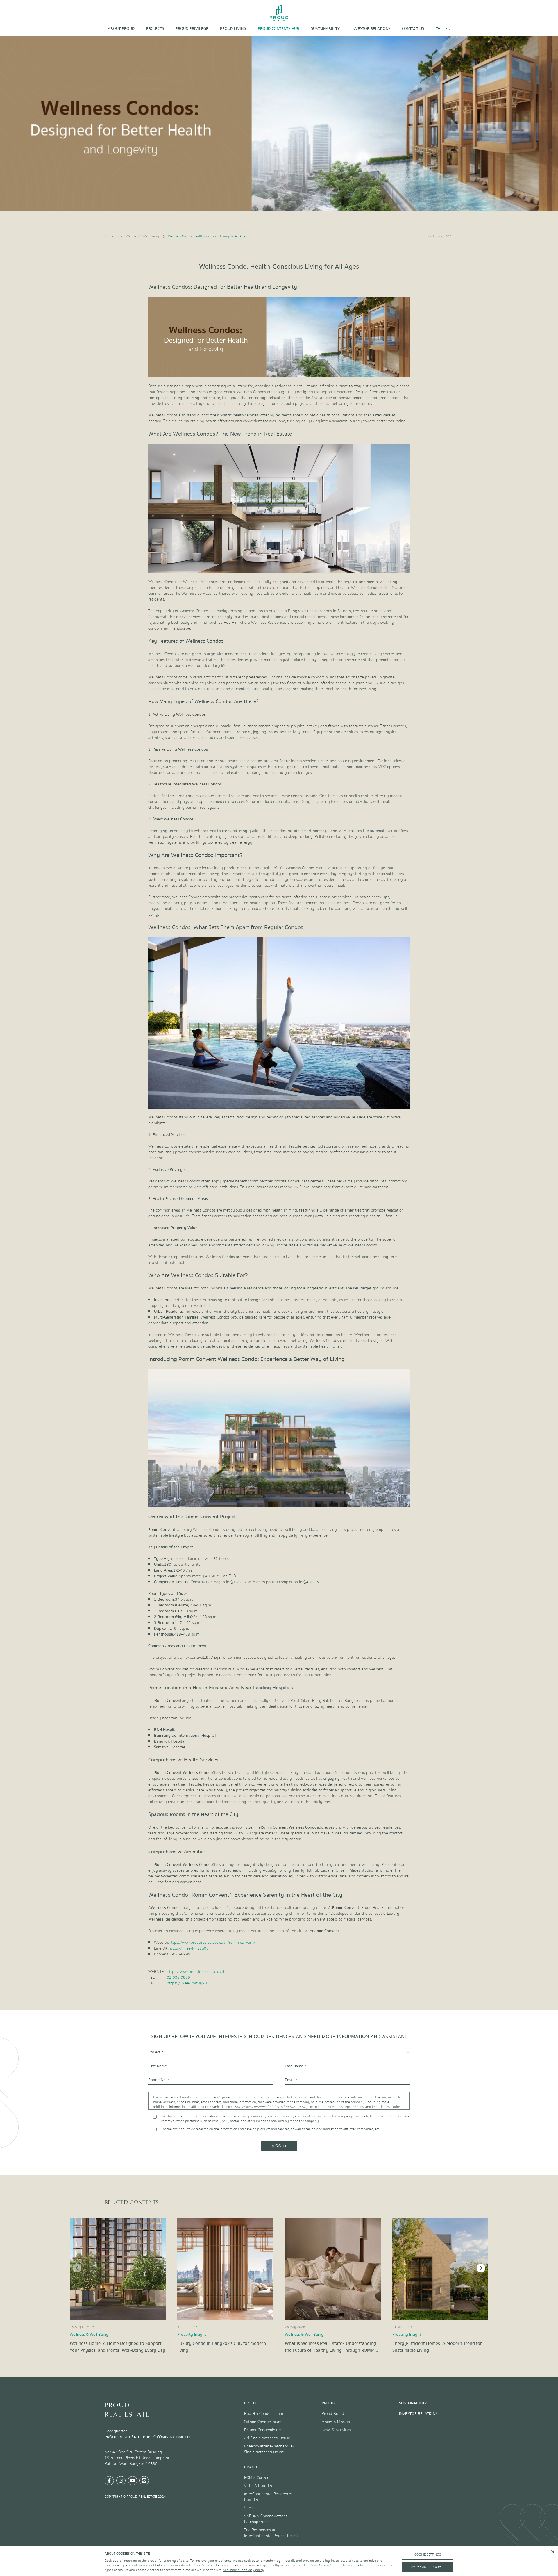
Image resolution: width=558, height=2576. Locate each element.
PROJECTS (155, 29)
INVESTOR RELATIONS (371, 29)
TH (438, 29)
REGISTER (279, 2146)
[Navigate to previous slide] (77, 2268)
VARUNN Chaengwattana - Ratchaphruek (267, 2519)
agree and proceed (428, 2567)
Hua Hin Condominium (264, 2414)
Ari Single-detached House (267, 2438)
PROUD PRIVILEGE (192, 29)
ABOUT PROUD (121, 29)
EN (448, 29)
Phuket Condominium (263, 2430)
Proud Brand (333, 2414)
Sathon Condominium (263, 2422)
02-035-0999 (178, 1978)
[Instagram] (121, 2481)
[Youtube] (133, 2481)
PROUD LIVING (233, 29)
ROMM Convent (257, 2478)
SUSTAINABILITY (325, 29)
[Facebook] (109, 2481)
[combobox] (279, 2052)
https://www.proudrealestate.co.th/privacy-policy (272, 2107)
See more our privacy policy (244, 2570)
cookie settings (428, 2555)
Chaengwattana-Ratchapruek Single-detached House (269, 2449)
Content (111, 236)
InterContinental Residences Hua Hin (268, 2497)
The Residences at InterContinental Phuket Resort (271, 2533)
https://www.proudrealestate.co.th (196, 1972)
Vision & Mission (336, 2422)
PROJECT (252, 2403)
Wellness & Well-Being (142, 236)
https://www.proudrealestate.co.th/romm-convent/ (212, 1943)
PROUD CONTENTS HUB (279, 29)
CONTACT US (413, 29)
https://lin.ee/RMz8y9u (189, 1948)
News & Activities (336, 2430)
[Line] (144, 2481)
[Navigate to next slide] (481, 2268)
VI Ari (249, 2508)
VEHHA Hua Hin (258, 2486)
